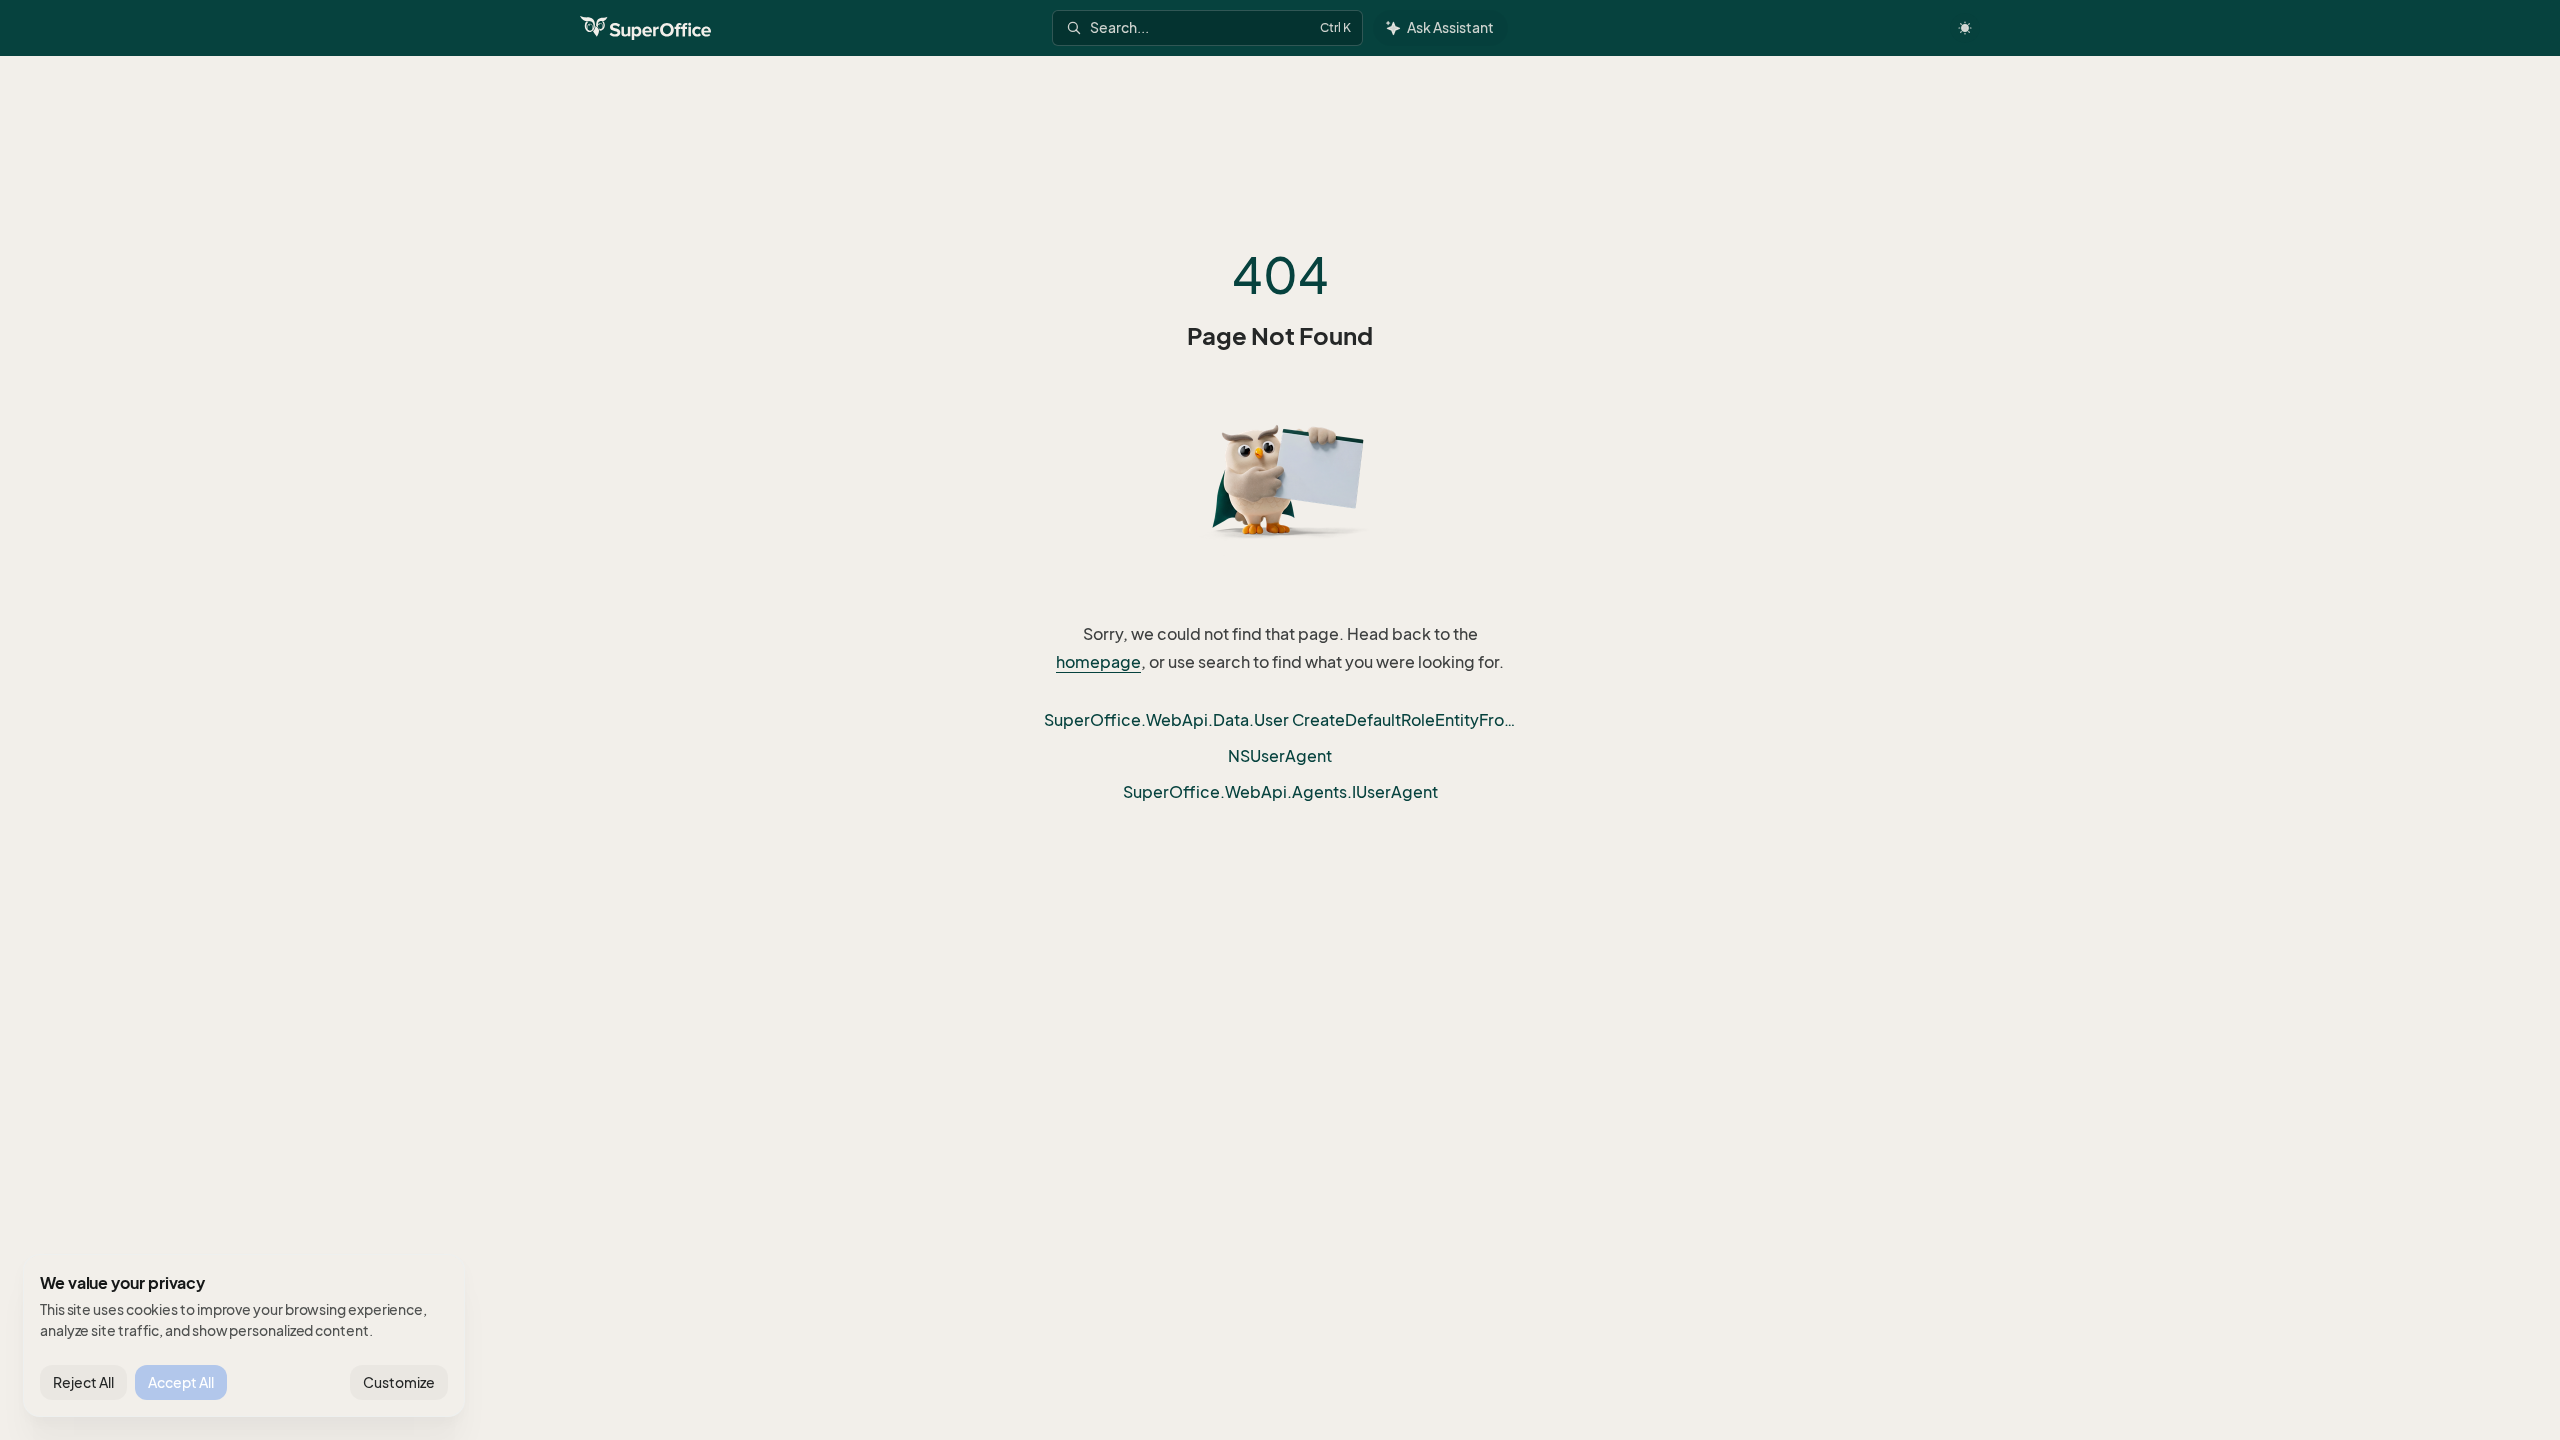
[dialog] (244, 1336)
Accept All (181, 1382)
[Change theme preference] (1965, 28)
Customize (399, 1382)
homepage (1098, 662)
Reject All (83, 1382)
